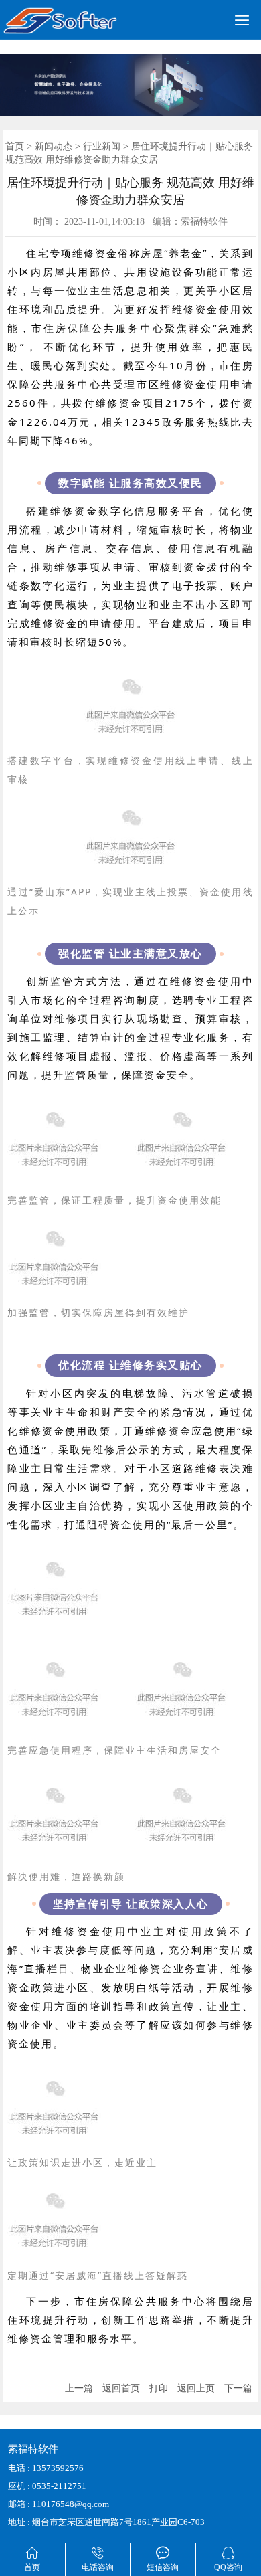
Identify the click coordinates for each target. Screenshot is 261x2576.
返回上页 (196, 2388)
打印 (159, 2388)
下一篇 (238, 2388)
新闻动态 (54, 146)
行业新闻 (102, 146)
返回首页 (121, 2388)
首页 (15, 146)
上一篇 (79, 2388)
